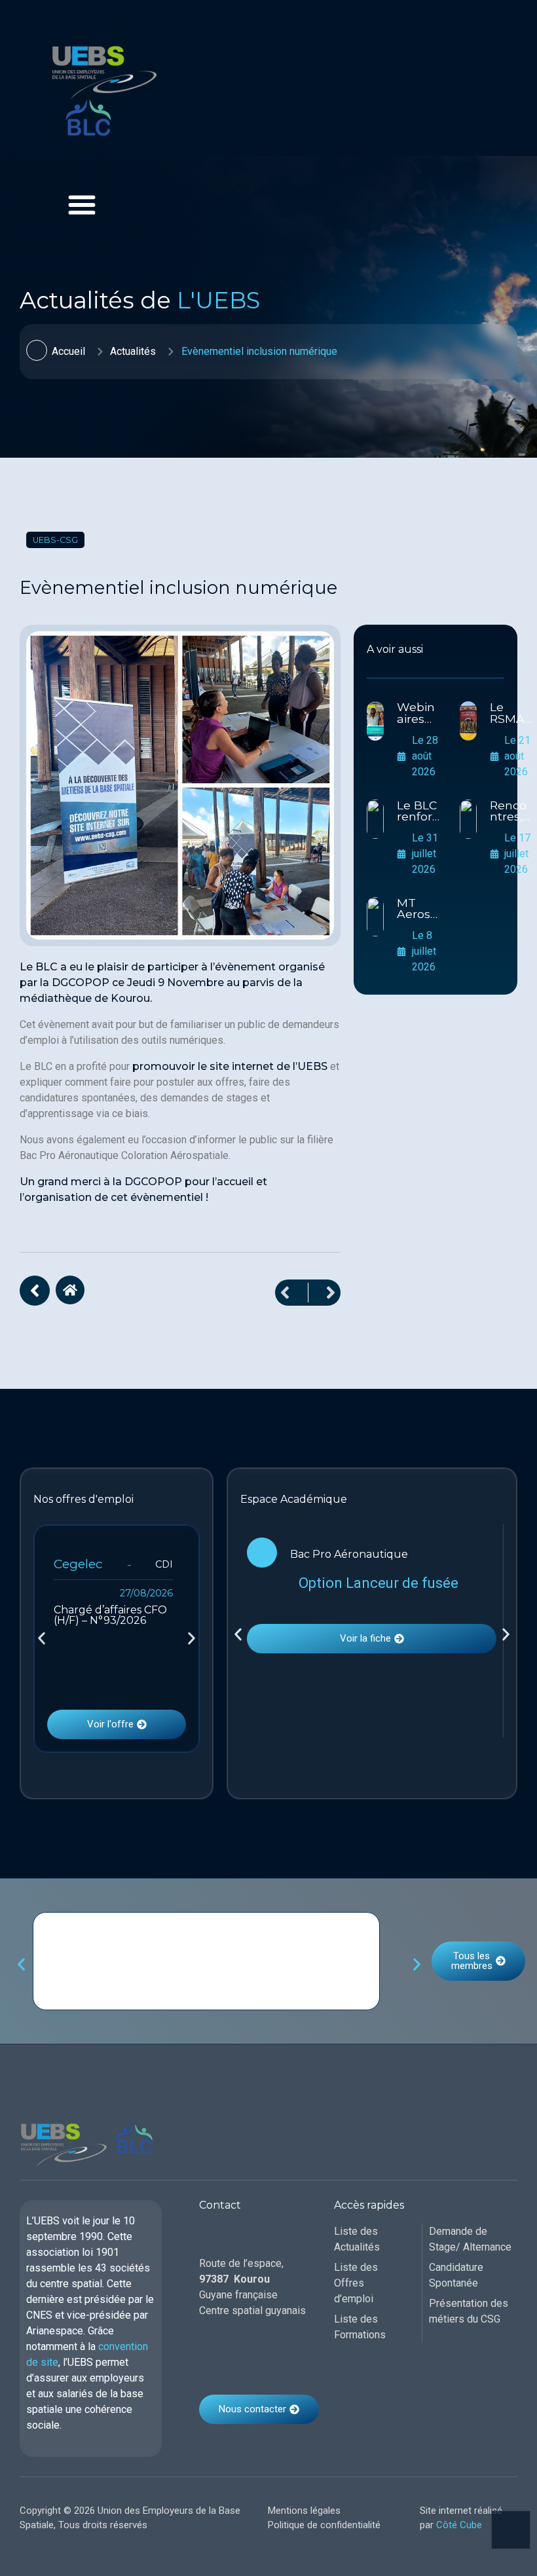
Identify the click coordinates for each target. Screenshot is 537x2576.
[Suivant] (325, 1293)
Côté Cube (459, 2525)
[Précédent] (291, 1293)
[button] (42, 1639)
